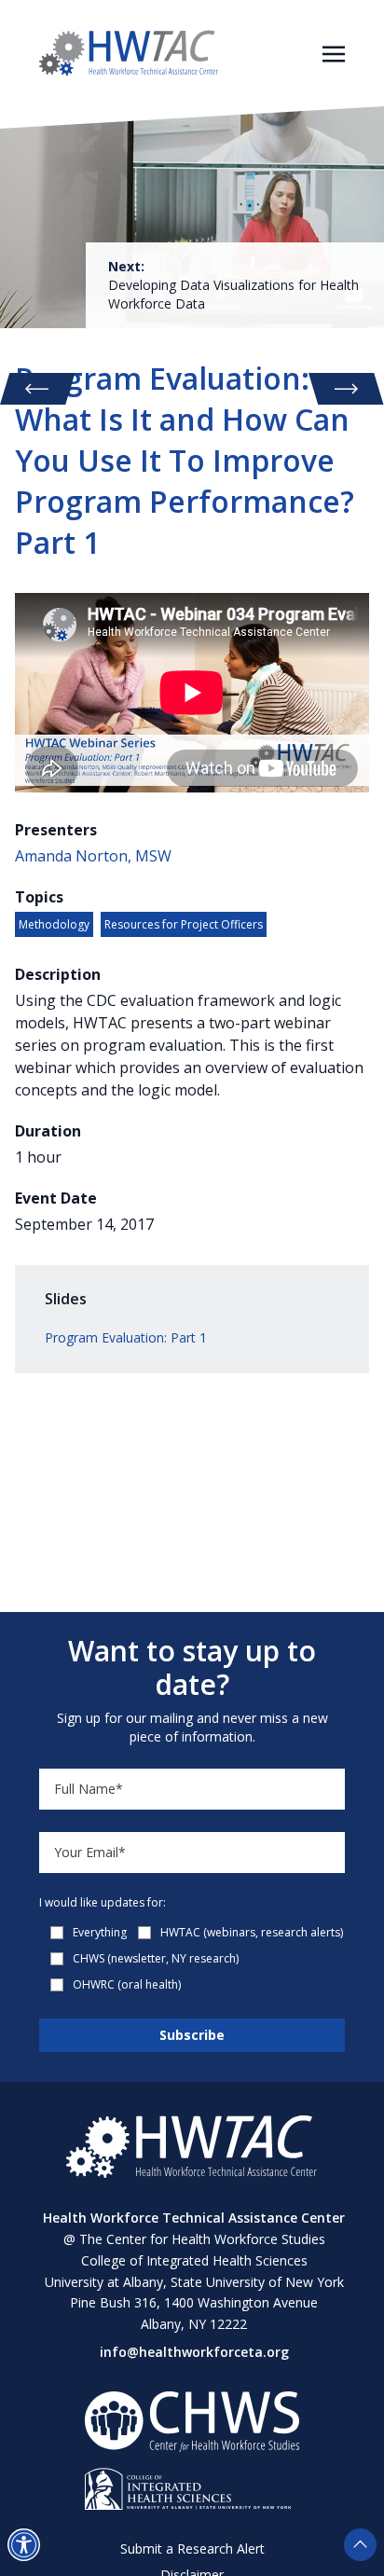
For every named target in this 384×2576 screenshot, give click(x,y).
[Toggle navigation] (334, 52)
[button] (24, 2545)
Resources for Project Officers (184, 924)
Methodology (54, 924)
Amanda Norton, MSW (93, 856)
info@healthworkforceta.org (194, 2352)
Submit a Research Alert (192, 2548)
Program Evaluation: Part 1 (126, 1337)
